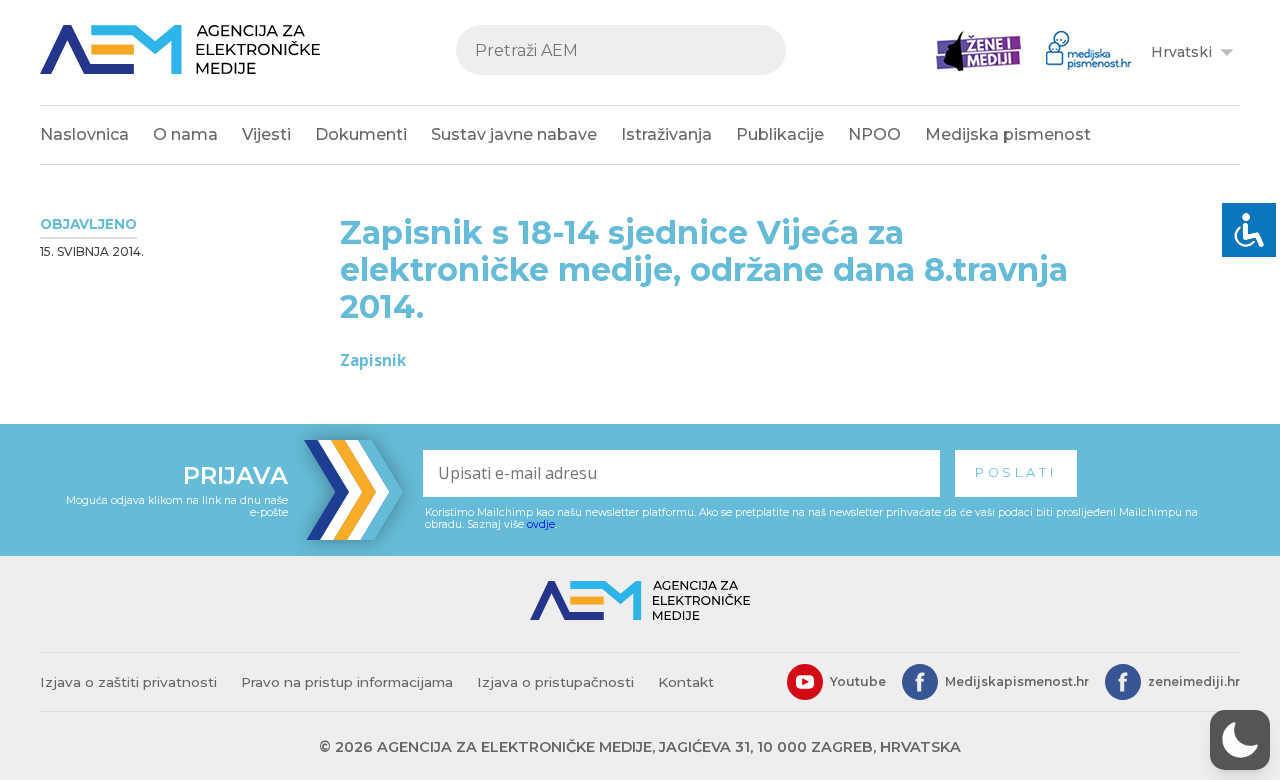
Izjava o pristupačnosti (555, 682)
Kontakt (686, 682)
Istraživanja (666, 134)
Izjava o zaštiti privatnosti (128, 682)
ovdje (541, 524)
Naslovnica (84, 134)
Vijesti (266, 134)
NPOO (874, 134)
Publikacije (780, 134)
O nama (185, 134)
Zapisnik (373, 360)
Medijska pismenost (1008, 134)
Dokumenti (361, 134)
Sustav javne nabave (514, 134)
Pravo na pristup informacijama (347, 682)
